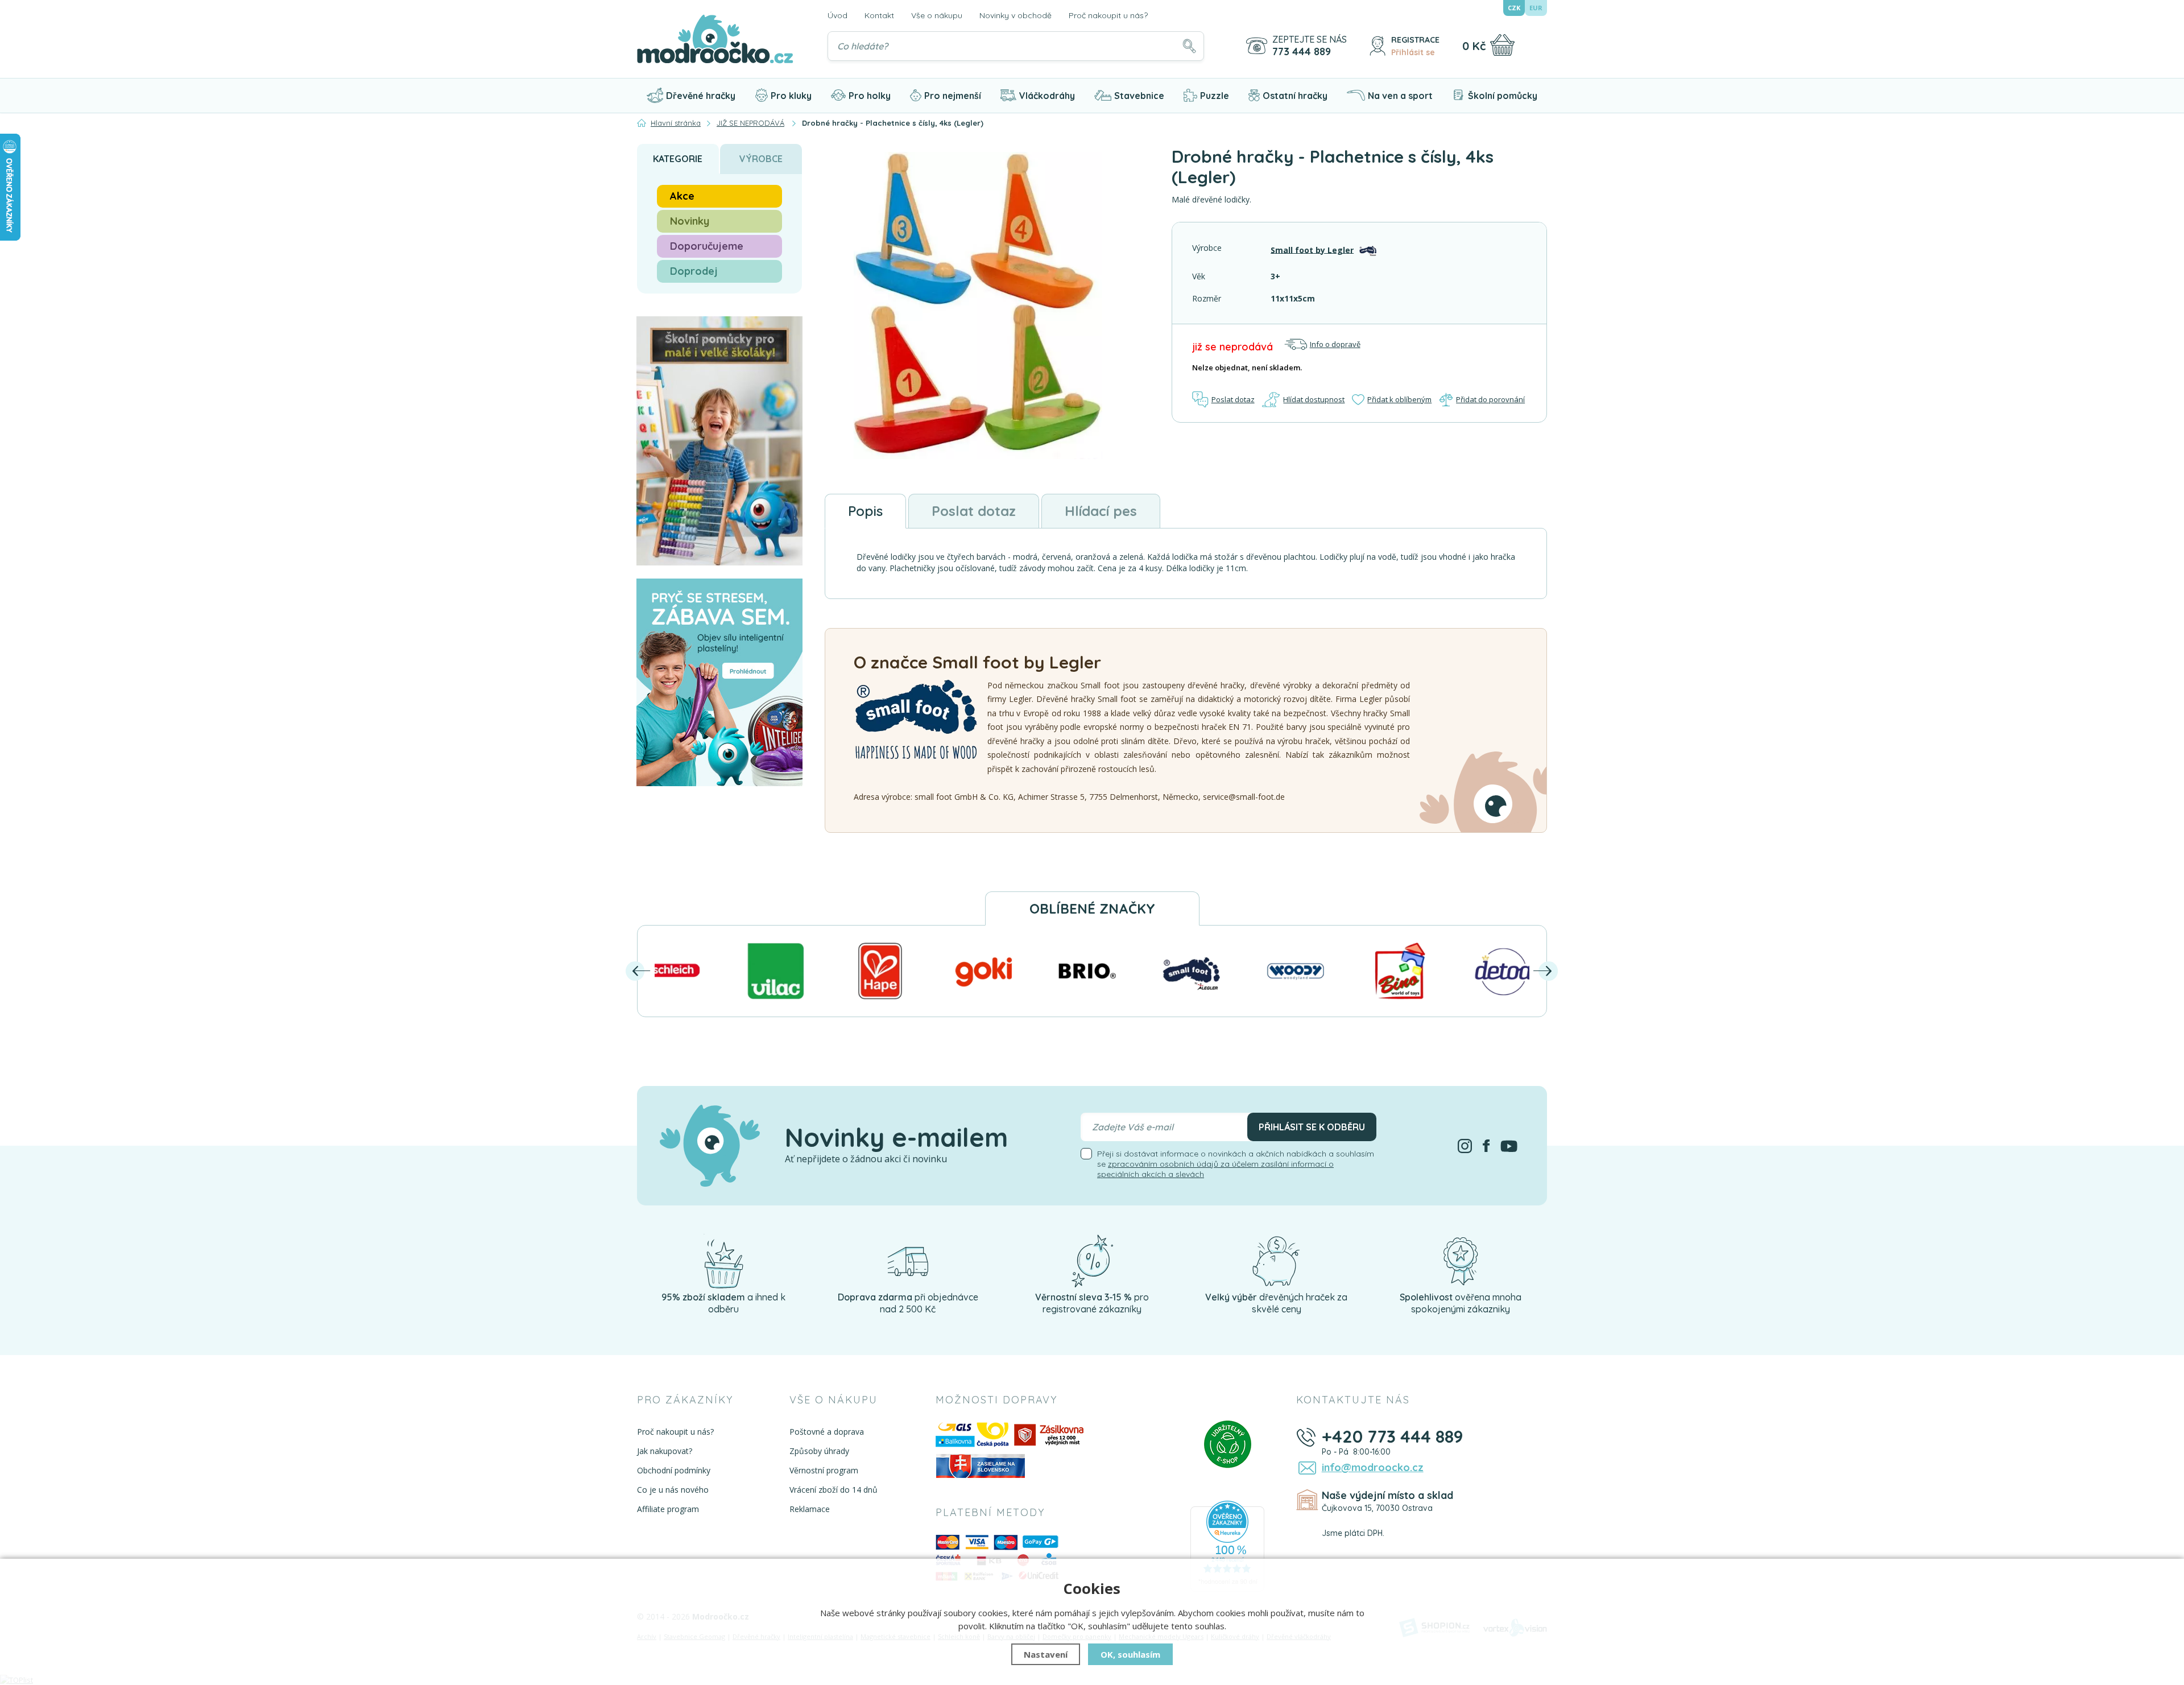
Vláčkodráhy (1047, 96)
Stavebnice (1139, 96)
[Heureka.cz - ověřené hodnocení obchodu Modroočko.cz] (1227, 1546)
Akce (682, 196)
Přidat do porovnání (1490, 399)
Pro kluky (791, 96)
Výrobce (761, 159)
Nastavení (1046, 1654)
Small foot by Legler (1312, 249)
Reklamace (810, 1509)
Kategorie (678, 159)
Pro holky (870, 96)
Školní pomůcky (1503, 96)
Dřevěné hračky (701, 96)
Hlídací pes (1101, 511)
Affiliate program (668, 1509)
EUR (1536, 8)
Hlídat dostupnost (1314, 399)
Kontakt (879, 15)
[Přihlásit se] (1378, 46)
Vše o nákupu (937, 15)
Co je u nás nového (673, 1490)
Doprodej (694, 271)
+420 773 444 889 (1393, 1436)
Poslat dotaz (1233, 399)
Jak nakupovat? (665, 1451)
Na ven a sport (1400, 96)
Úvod (837, 15)
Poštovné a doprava (827, 1432)
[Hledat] (1189, 46)
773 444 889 (1302, 52)
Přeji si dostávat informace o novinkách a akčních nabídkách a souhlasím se (1236, 1164)
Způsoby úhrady (819, 1451)
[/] (723, 1261)
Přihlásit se (1413, 52)
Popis (865, 511)
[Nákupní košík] (1502, 45)
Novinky (690, 221)
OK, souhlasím (1130, 1654)
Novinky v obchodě (1016, 15)
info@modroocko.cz (1373, 1467)
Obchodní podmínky (674, 1470)
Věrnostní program (824, 1470)
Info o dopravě (1335, 344)
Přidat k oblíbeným (1399, 399)
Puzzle (1215, 96)
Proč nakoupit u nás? (1108, 15)
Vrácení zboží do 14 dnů (834, 1490)
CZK (1514, 8)
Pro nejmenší (953, 96)
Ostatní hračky (1295, 96)
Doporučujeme (707, 246)
